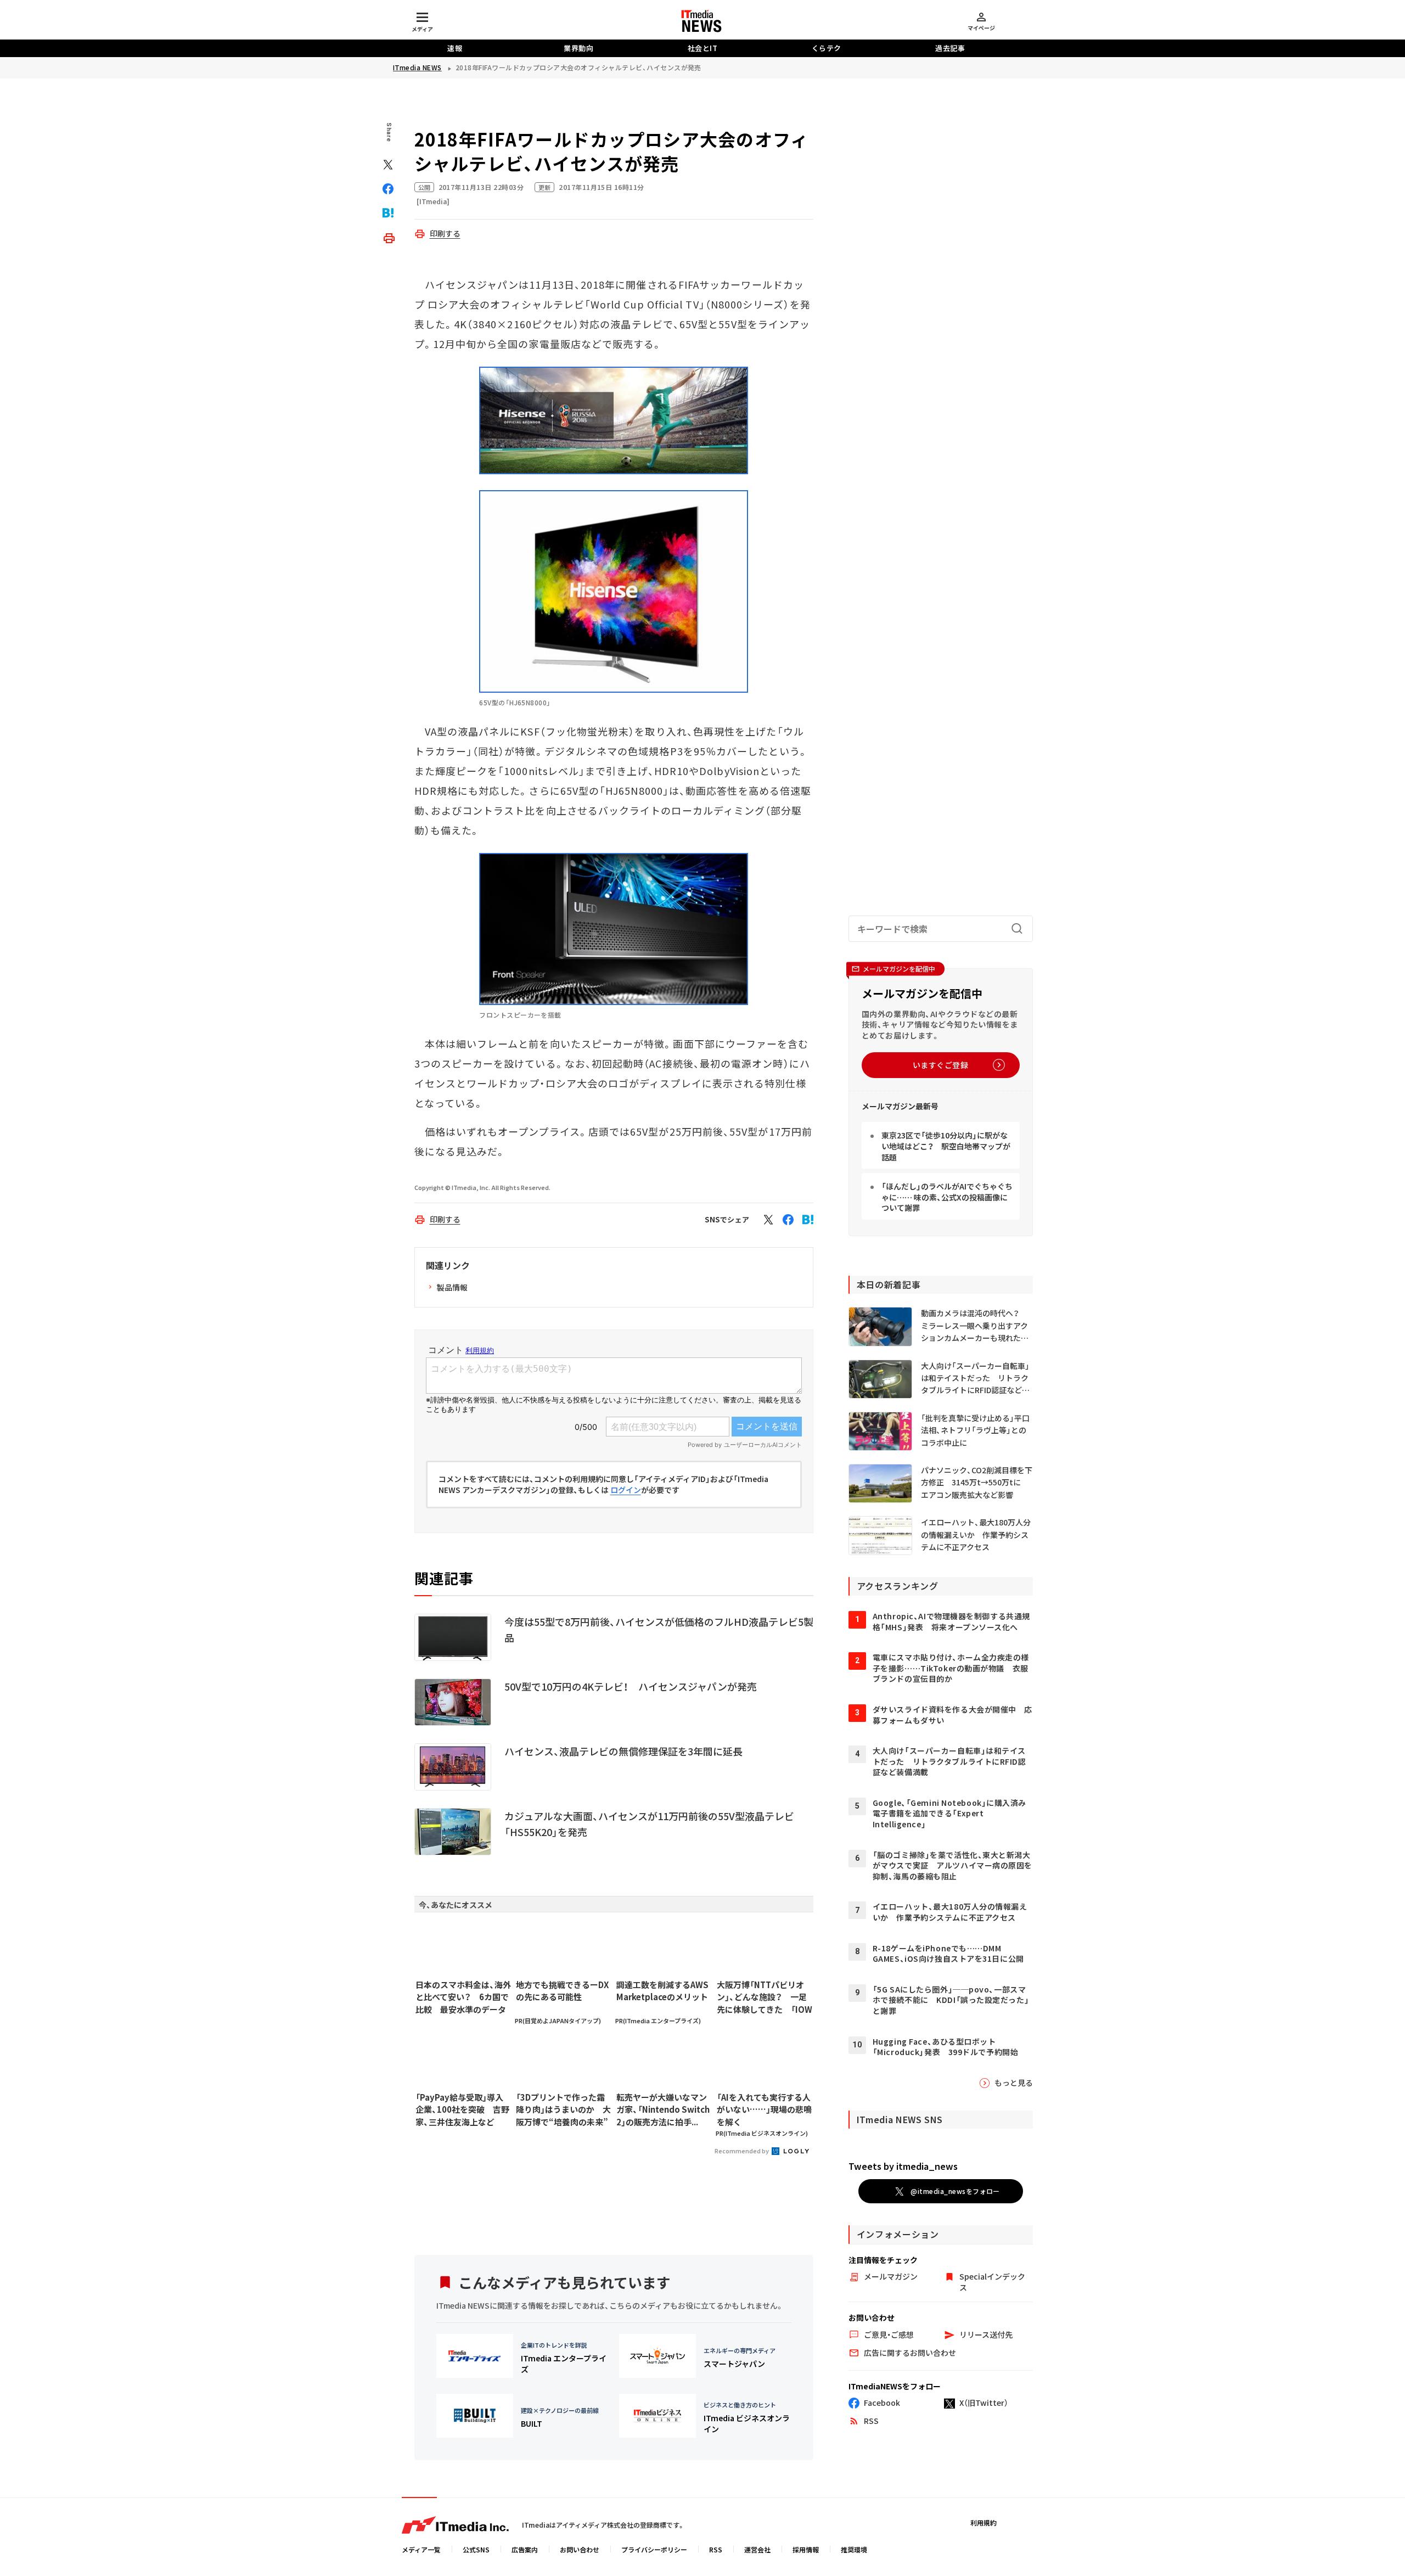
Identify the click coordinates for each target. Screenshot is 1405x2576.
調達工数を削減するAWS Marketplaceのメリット (662, 1991)
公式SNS (476, 2549)
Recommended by (742, 2151)
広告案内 (525, 2549)
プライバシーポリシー (654, 2549)
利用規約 (983, 2522)
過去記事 (950, 48)
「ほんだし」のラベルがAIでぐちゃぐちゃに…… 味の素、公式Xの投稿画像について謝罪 (947, 1197)
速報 (455, 48)
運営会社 (757, 2549)
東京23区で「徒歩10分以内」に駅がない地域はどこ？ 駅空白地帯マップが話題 (946, 1146)
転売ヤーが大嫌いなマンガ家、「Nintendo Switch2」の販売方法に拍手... (663, 2109)
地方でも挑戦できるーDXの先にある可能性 (562, 1991)
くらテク (827, 48)
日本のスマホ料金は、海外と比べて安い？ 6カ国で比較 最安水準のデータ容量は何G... (463, 1997)
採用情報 (806, 2549)
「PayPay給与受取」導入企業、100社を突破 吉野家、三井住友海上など (462, 2109)
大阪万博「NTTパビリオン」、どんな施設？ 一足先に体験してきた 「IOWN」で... (765, 1997)
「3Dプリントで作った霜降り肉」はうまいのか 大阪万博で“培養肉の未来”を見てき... (563, 2110)
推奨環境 (854, 2549)
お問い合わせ (580, 2549)
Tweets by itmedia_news (903, 2166)
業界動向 (578, 48)
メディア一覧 (421, 2549)
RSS (716, 2549)
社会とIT (703, 48)
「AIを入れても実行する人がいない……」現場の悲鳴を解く (764, 2109)
